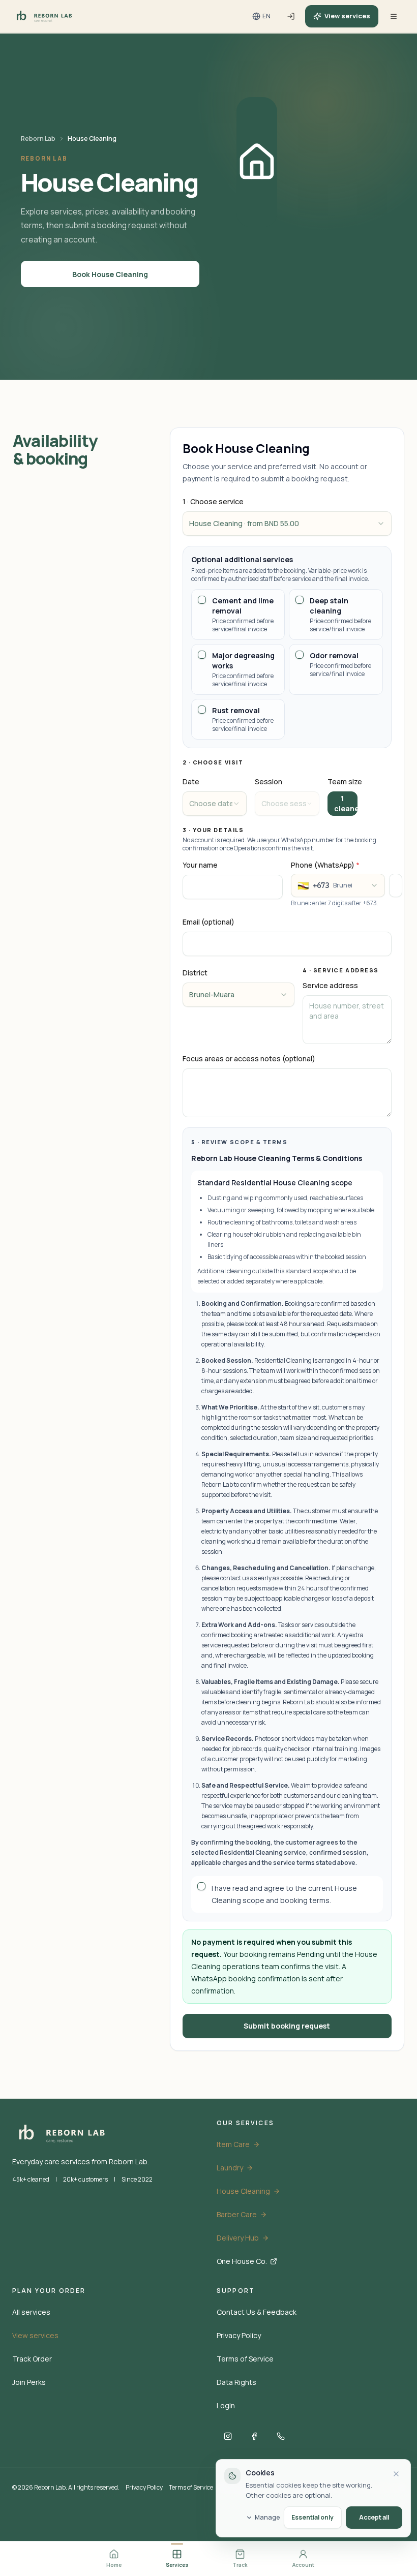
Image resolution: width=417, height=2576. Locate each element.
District (195, 973)
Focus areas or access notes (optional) (249, 1059)
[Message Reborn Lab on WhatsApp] (281, 2436)
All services (31, 2312)
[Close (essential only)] (396, 2474)
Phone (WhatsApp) (325, 865)
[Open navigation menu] (394, 16)
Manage (267, 2518)
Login (226, 2405)
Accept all (374, 2517)
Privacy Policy (239, 2335)
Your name (200, 865)
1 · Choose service (213, 501)
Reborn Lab (38, 139)
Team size (345, 781)
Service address (330, 985)
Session (269, 781)
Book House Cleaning (110, 274)
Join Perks (29, 2382)
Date (191, 781)
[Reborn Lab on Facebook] (254, 2436)
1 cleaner (346, 803)
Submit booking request (287, 2026)
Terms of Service (245, 2359)
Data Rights (236, 2382)
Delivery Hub (238, 2238)
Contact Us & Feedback (257, 2312)
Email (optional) (208, 922)
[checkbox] (202, 600)
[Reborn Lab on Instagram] (228, 2436)
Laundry (230, 2168)
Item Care (233, 2144)
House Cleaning (243, 2191)
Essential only (312, 2517)
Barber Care (237, 2214)
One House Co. (242, 2261)
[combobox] (287, 524)
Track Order (32, 2359)
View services (347, 16)
